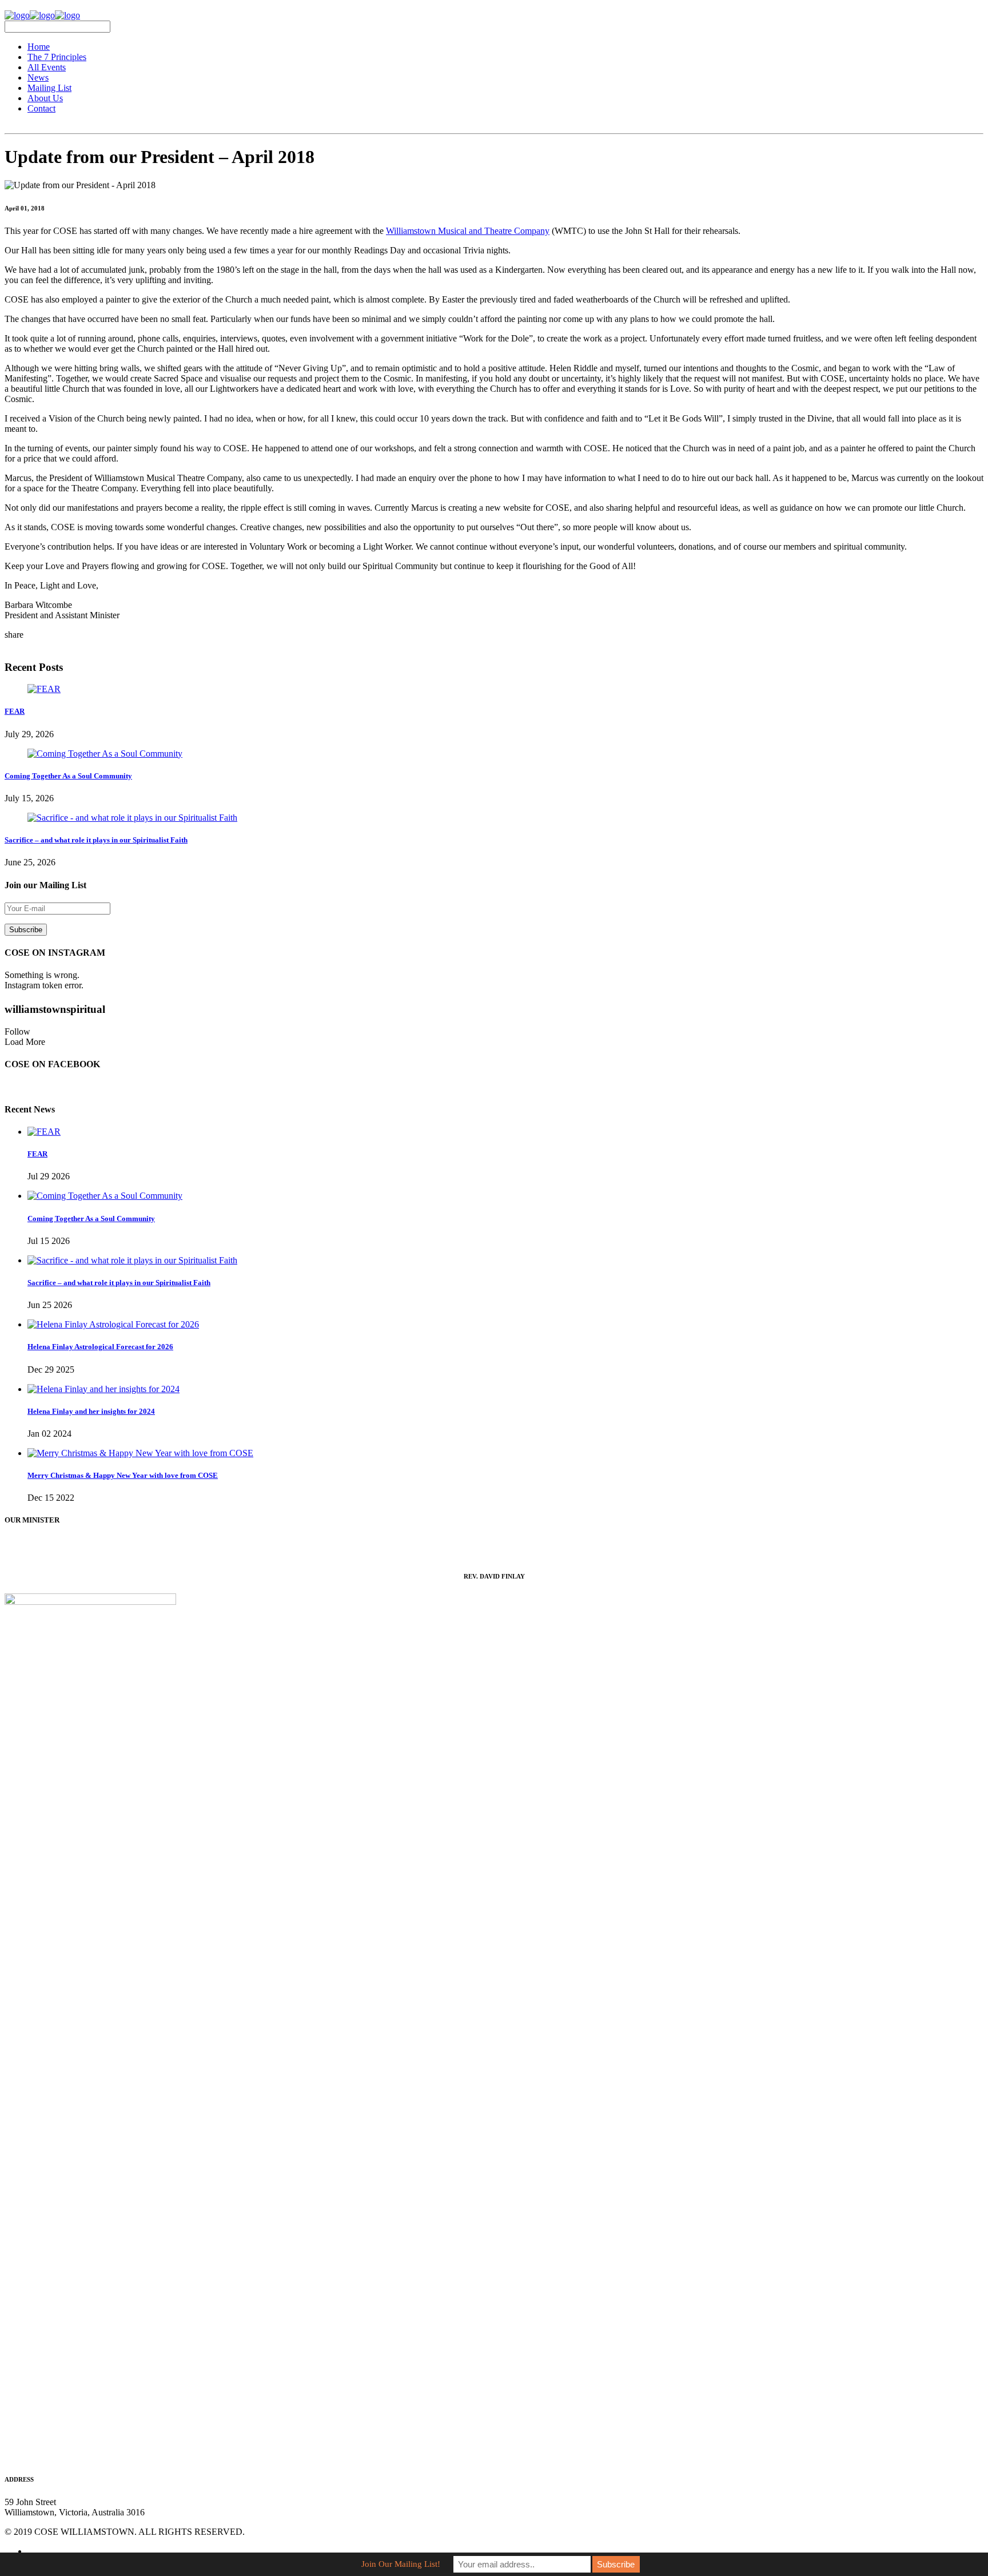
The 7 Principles (57, 57)
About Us (45, 98)
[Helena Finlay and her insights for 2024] (103, 1389)
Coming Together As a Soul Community (68, 776)
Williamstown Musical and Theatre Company (468, 231)
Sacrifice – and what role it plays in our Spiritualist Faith (96, 840)
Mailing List (49, 88)
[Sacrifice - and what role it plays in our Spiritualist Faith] (132, 818)
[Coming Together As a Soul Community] (105, 754)
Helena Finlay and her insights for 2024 (91, 1411)
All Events (47, 67)
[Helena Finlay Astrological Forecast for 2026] (113, 1324)
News (38, 77)
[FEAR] (44, 689)
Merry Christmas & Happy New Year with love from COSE (123, 1475)
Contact (41, 108)
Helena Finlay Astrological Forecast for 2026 (100, 1347)
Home (39, 47)
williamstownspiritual (55, 1009)
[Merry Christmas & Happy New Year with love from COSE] (140, 1453)
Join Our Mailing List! (401, 2564)
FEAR (15, 711)
